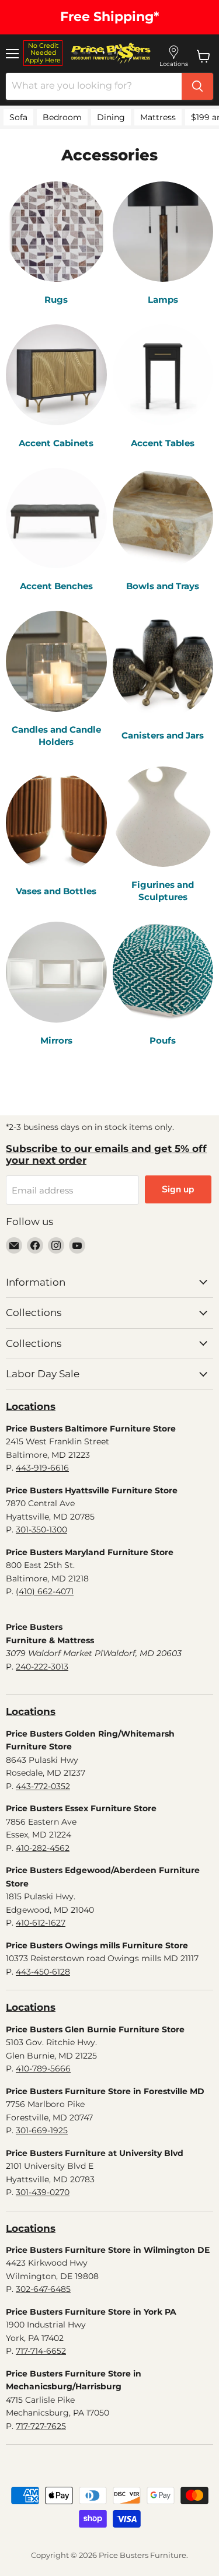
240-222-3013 (42, 1667)
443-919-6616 (42, 1468)
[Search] (197, 86)
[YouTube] (77, 1245)
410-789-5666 (43, 2068)
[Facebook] (35, 1245)
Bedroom (62, 117)
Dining (111, 117)
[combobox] (94, 86)
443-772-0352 (43, 1786)
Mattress (158, 117)
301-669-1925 (42, 2130)
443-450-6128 (43, 1972)
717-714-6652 (41, 2351)
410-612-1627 (41, 1923)
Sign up (178, 1189)
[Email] (14, 1245)
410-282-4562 (43, 1848)
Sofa (18, 117)
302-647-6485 (43, 2289)
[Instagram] (56, 1245)
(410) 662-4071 (45, 1591)
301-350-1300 (41, 1529)
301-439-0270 (43, 2192)
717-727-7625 (41, 2426)
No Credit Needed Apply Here (43, 53)
